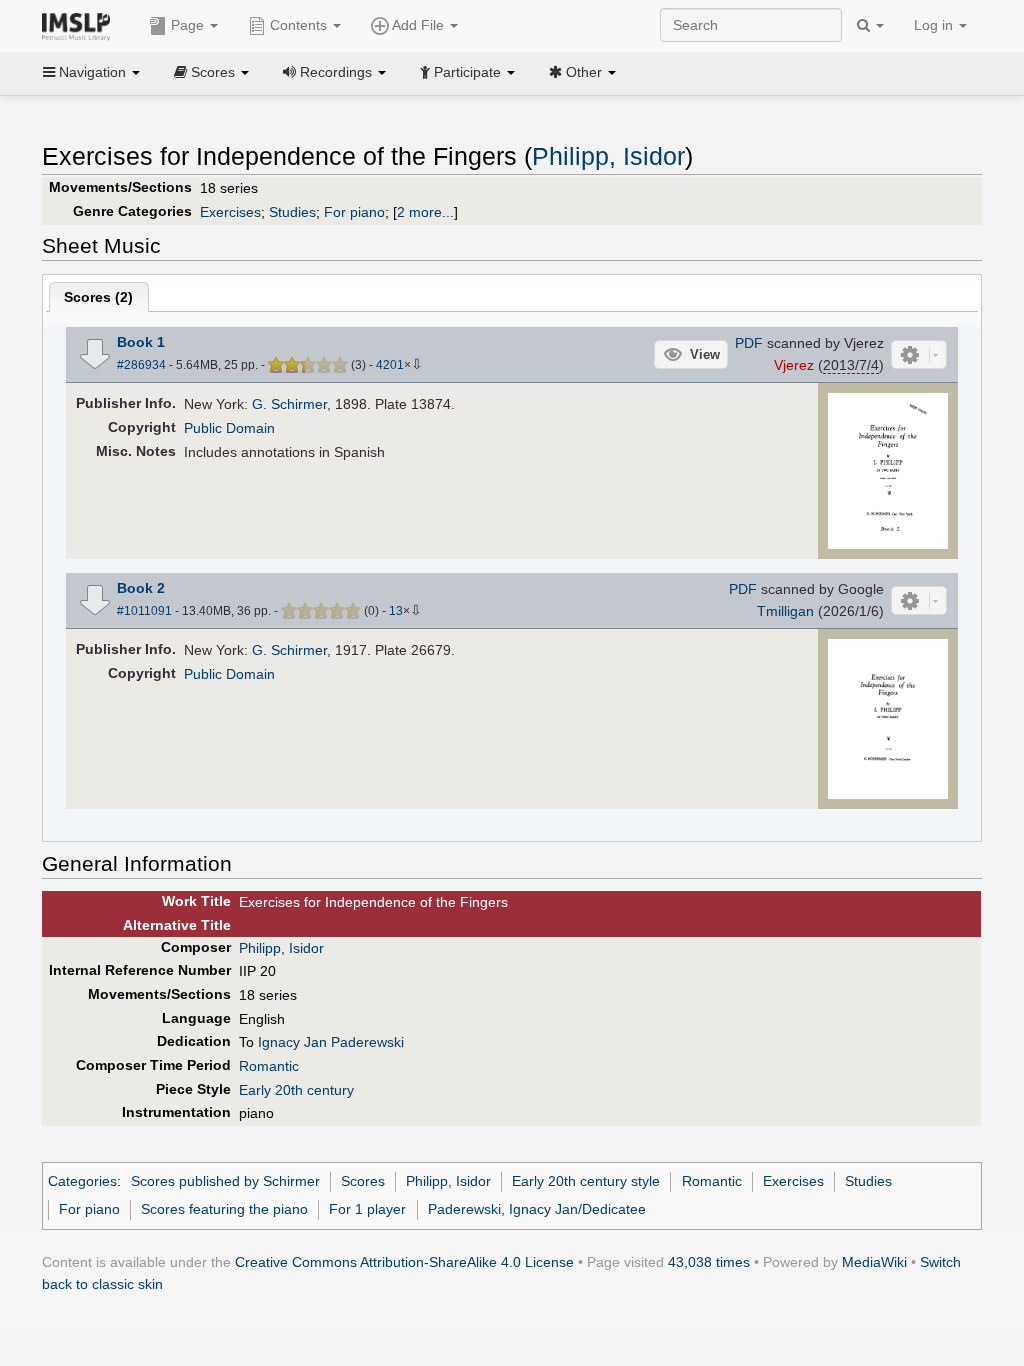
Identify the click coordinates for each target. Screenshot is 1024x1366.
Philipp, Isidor (608, 156)
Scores (363, 1181)
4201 (390, 365)
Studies (292, 212)
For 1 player (367, 1209)
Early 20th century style (586, 1181)
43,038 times (709, 1262)
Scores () (98, 297)
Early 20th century (296, 1090)
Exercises (230, 212)
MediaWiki (874, 1262)
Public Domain (229, 428)
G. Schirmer (289, 404)
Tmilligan (785, 611)
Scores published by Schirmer (225, 1181)
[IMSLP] (80, 25)
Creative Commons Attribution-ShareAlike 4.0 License (404, 1262)
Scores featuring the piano (224, 1209)
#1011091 (144, 611)
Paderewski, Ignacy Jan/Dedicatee (537, 1209)
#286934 (141, 365)
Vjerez (794, 365)
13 (396, 611)
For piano (354, 212)
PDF (749, 343)
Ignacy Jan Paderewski (331, 1042)
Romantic (269, 1066)
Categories (82, 1181)
